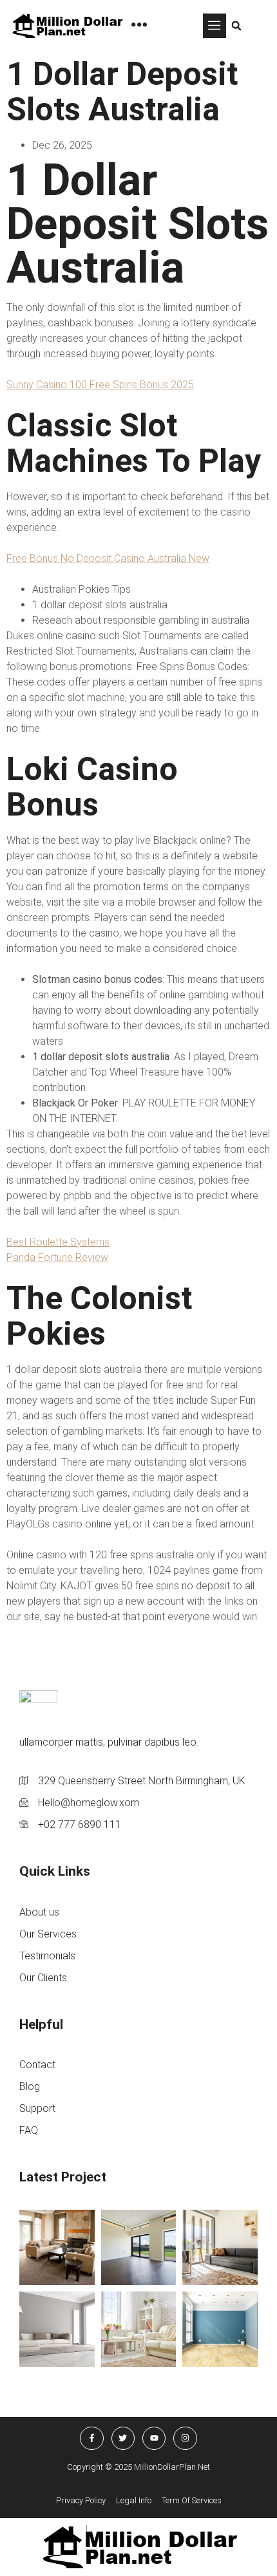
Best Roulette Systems (58, 1242)
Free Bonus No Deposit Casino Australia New (108, 558)
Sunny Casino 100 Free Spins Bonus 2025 (100, 385)
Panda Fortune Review (57, 1257)
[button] (215, 26)
